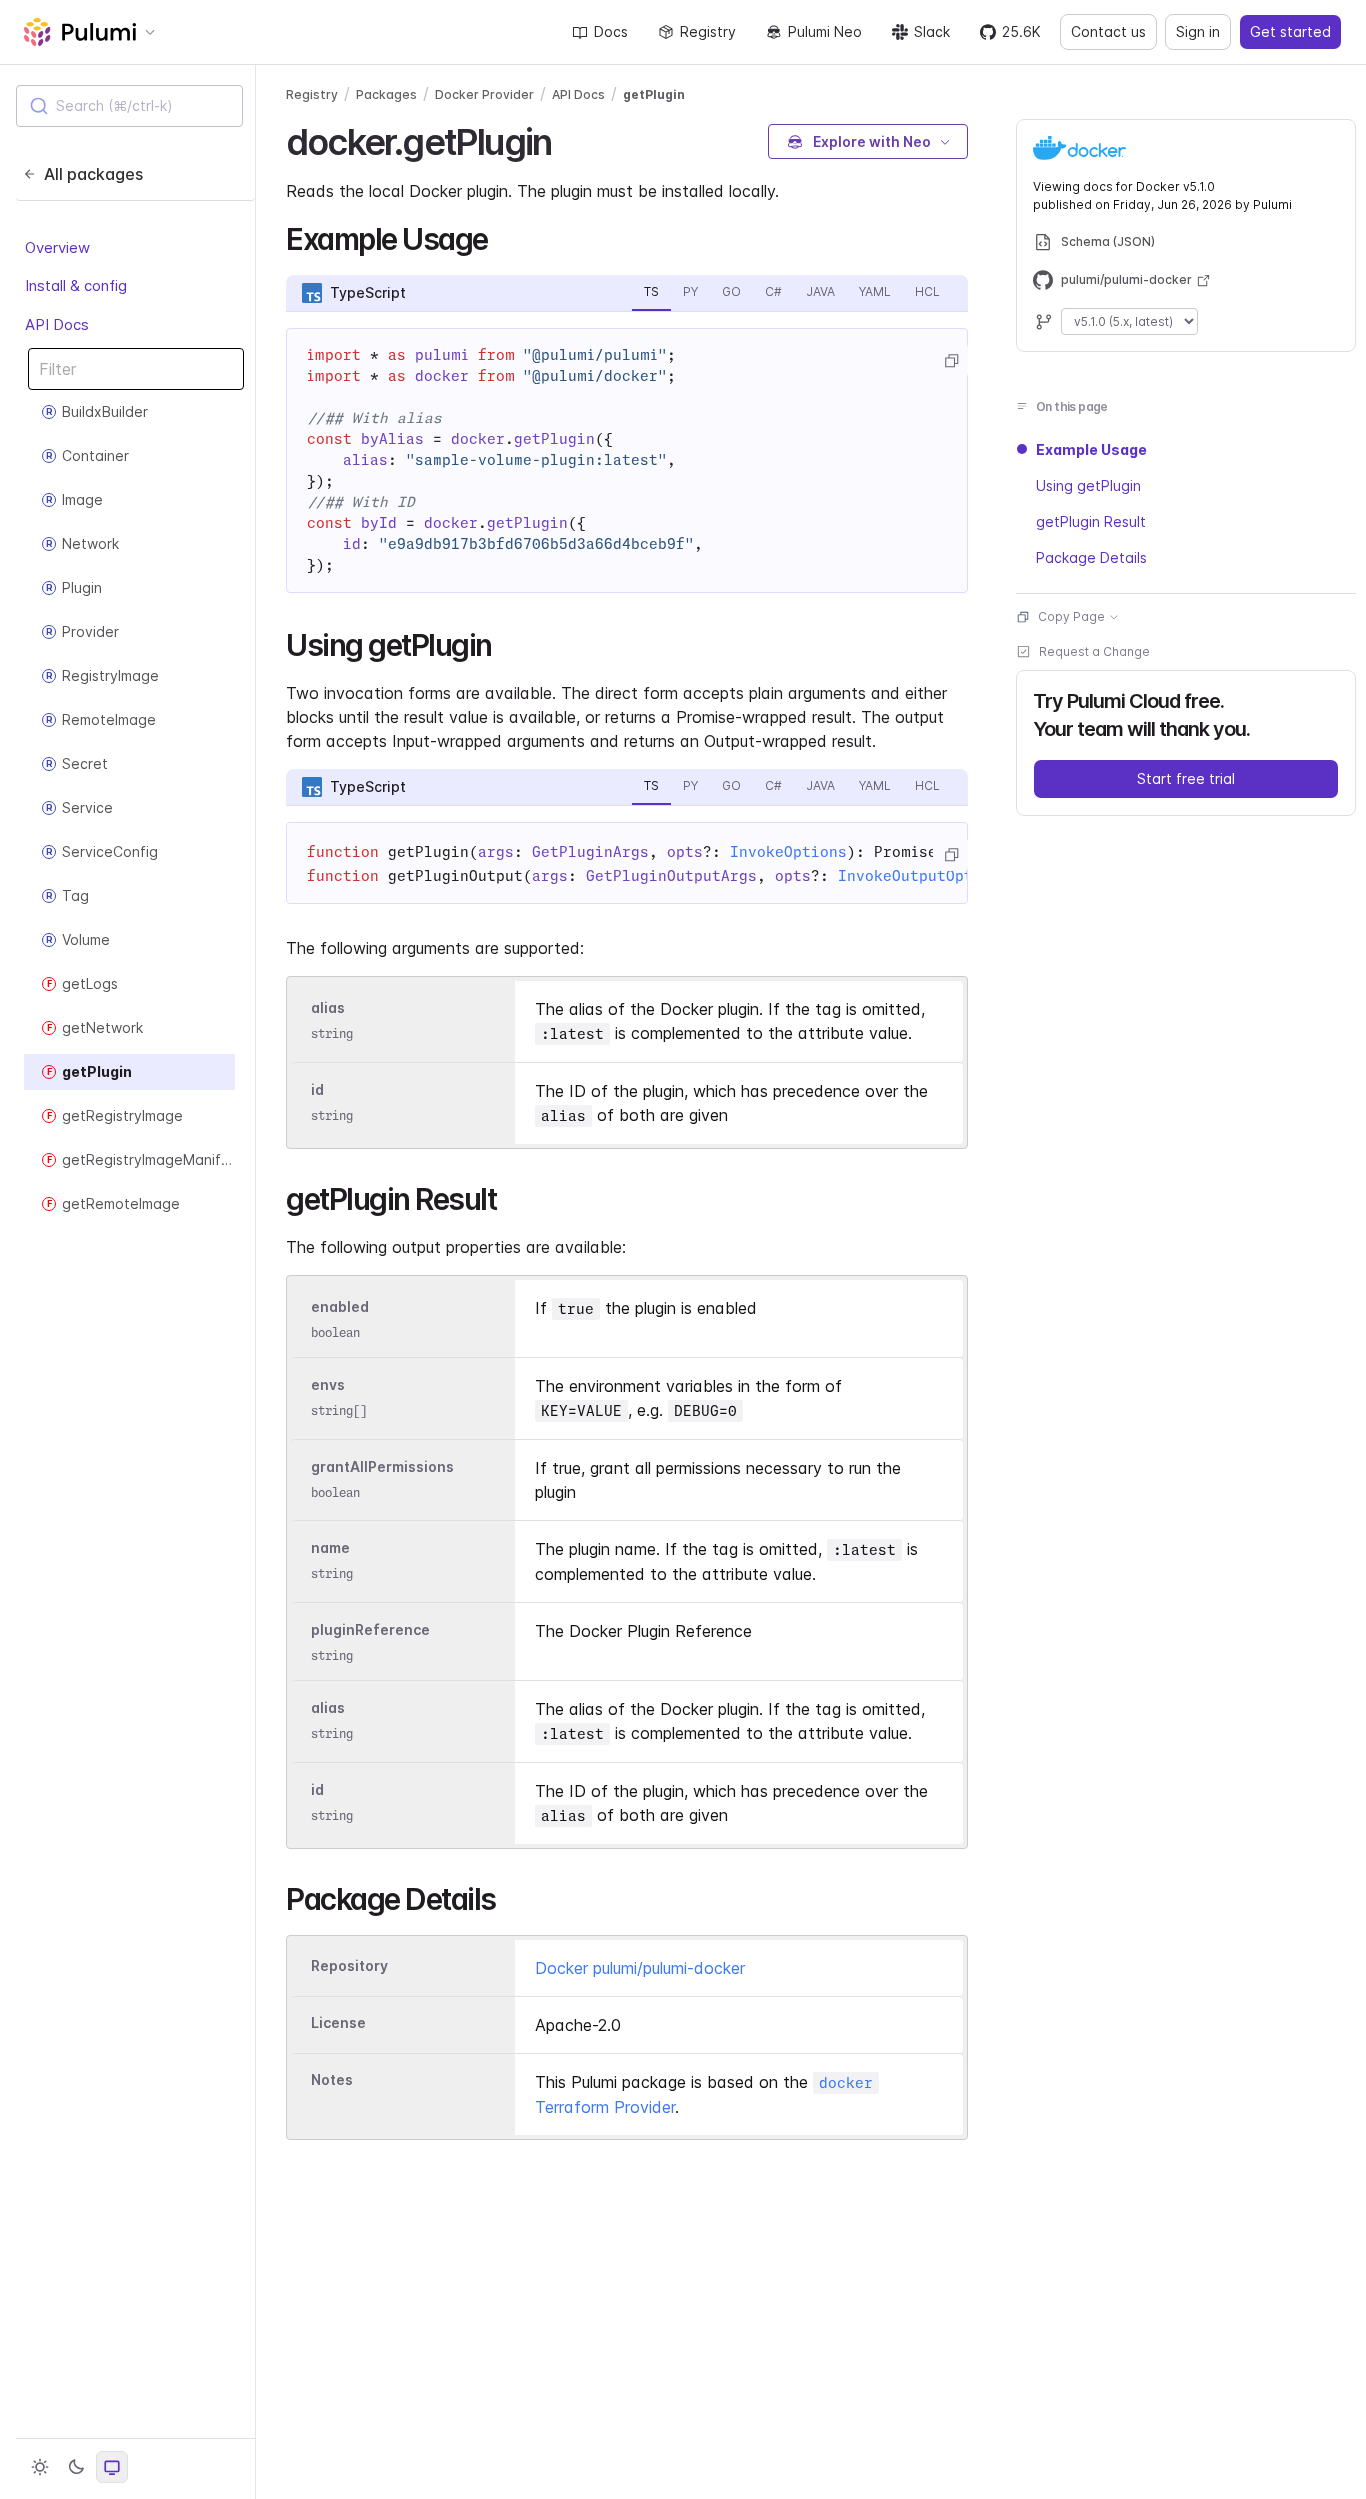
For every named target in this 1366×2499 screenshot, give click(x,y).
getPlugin (654, 94)
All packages (93, 174)
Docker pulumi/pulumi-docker (640, 1968)
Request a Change (1094, 651)
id (317, 1089)
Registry (708, 31)
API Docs (57, 324)
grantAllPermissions (382, 1466)
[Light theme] (40, 2467)
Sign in (1198, 31)
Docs (611, 31)
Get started (1290, 31)
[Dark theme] (76, 2467)
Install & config (76, 285)
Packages (386, 94)
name (330, 1547)
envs (328, 1384)
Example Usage (1091, 449)
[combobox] (129, 106)
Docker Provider (484, 94)
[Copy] (951, 361)
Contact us (1108, 31)
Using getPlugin (1088, 485)
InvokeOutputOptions (923, 876)
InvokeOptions (788, 852)
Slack (932, 31)
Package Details (1091, 557)
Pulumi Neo (825, 31)
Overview (57, 247)
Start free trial (1186, 778)
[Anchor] (568, 139)
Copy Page (1071, 616)
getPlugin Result (1091, 521)
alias (328, 1007)
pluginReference (370, 1629)
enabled (340, 1306)
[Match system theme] (112, 2467)
